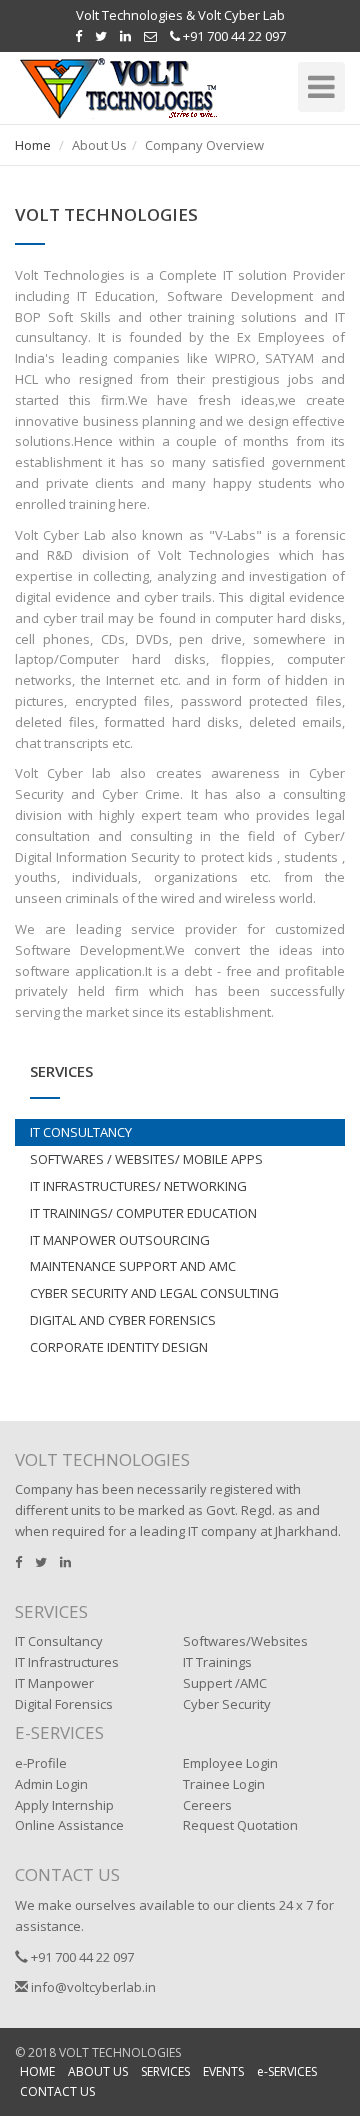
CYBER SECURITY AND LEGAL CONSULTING (154, 1293)
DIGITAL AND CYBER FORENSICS (123, 1320)
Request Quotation (240, 1825)
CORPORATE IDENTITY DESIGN (119, 1347)
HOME (37, 2071)
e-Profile (41, 1763)
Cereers (207, 1805)
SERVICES (165, 2071)
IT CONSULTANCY (81, 1132)
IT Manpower (54, 1683)
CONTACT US (57, 2091)
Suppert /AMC (225, 1683)
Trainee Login (224, 1784)
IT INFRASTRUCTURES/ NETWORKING (138, 1186)
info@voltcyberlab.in (92, 1987)
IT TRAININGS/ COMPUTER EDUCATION (143, 1213)
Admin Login (51, 1784)
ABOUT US (98, 2071)
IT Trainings (217, 1662)
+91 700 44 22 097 (233, 36)
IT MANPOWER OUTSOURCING (120, 1240)
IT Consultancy (59, 1641)
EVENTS (223, 2071)
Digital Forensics (64, 1704)
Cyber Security (227, 1704)
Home (33, 145)
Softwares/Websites (245, 1641)
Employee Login (230, 1763)
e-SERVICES (287, 2071)
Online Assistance (69, 1825)
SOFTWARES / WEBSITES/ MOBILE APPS (146, 1159)
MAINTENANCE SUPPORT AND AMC (133, 1266)
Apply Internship (64, 1805)
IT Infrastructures (67, 1662)
